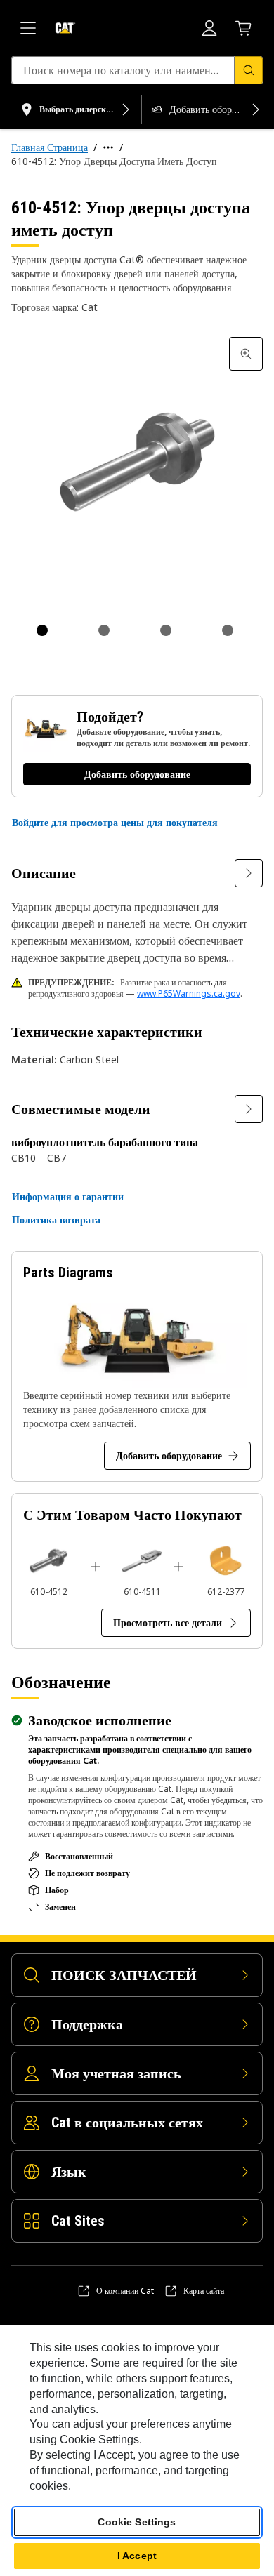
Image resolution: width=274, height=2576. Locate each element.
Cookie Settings (137, 2522)
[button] (115, 823)
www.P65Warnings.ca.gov (189, 994)
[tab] (42, 630)
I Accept (137, 2556)
